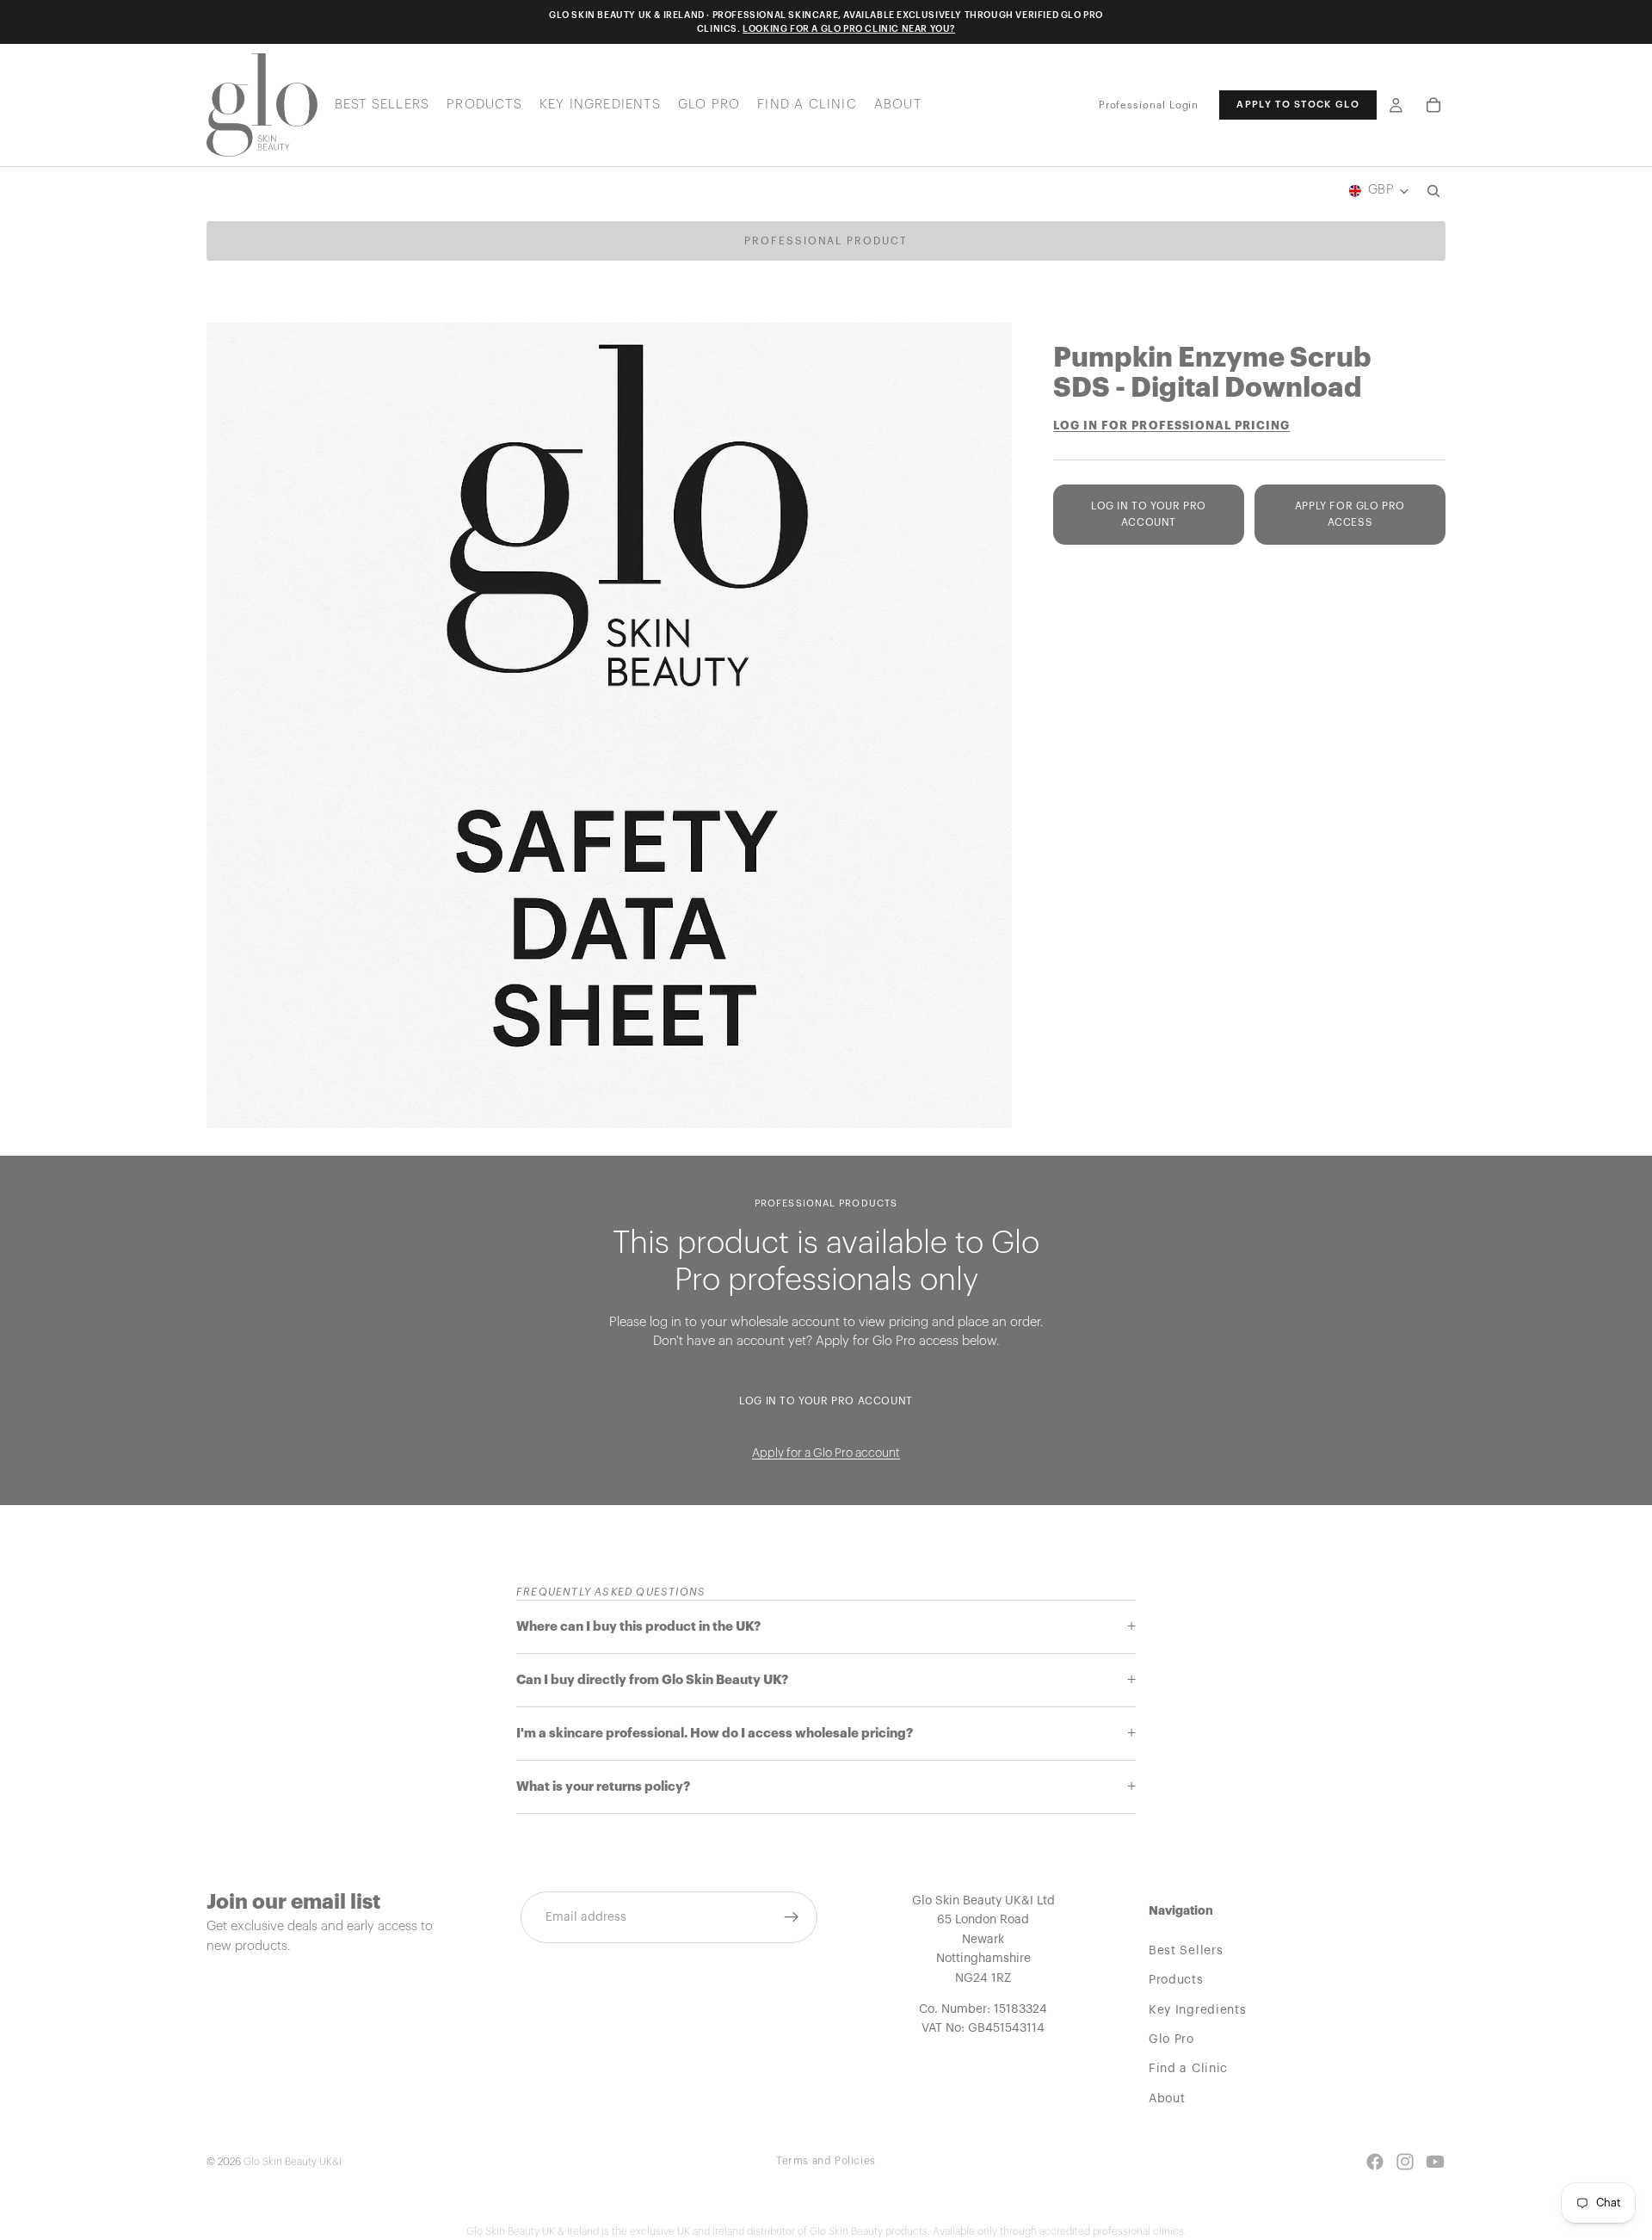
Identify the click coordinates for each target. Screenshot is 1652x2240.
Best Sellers (1186, 1950)
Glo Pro (1171, 2039)
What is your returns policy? (603, 1787)
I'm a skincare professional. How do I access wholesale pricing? (715, 1734)
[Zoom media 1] (609, 725)
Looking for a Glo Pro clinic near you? (849, 29)
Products (1176, 1980)
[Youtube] (1435, 2162)
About (1167, 2098)
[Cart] (1433, 105)
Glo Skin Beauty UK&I (293, 2162)
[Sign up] (792, 1917)
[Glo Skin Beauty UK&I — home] (262, 105)
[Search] (1433, 191)
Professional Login (1149, 105)
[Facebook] (1375, 2162)
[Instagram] (1405, 2162)
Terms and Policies (826, 2161)
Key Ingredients (1198, 2009)
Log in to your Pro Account (1149, 514)
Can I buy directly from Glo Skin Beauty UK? (652, 1680)
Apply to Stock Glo (1298, 105)
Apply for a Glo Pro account (826, 1453)
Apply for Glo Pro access (1350, 514)
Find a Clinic (1188, 2069)
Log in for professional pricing (1171, 426)
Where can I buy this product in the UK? (638, 1627)
